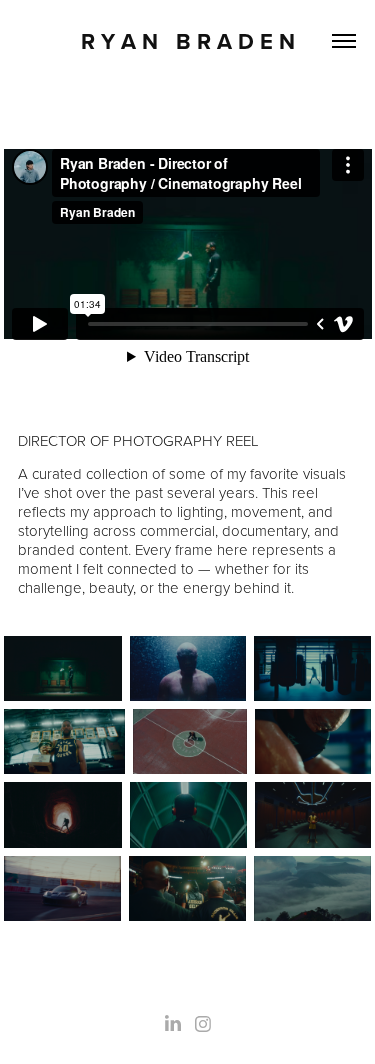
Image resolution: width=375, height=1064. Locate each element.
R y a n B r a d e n (188, 41)
